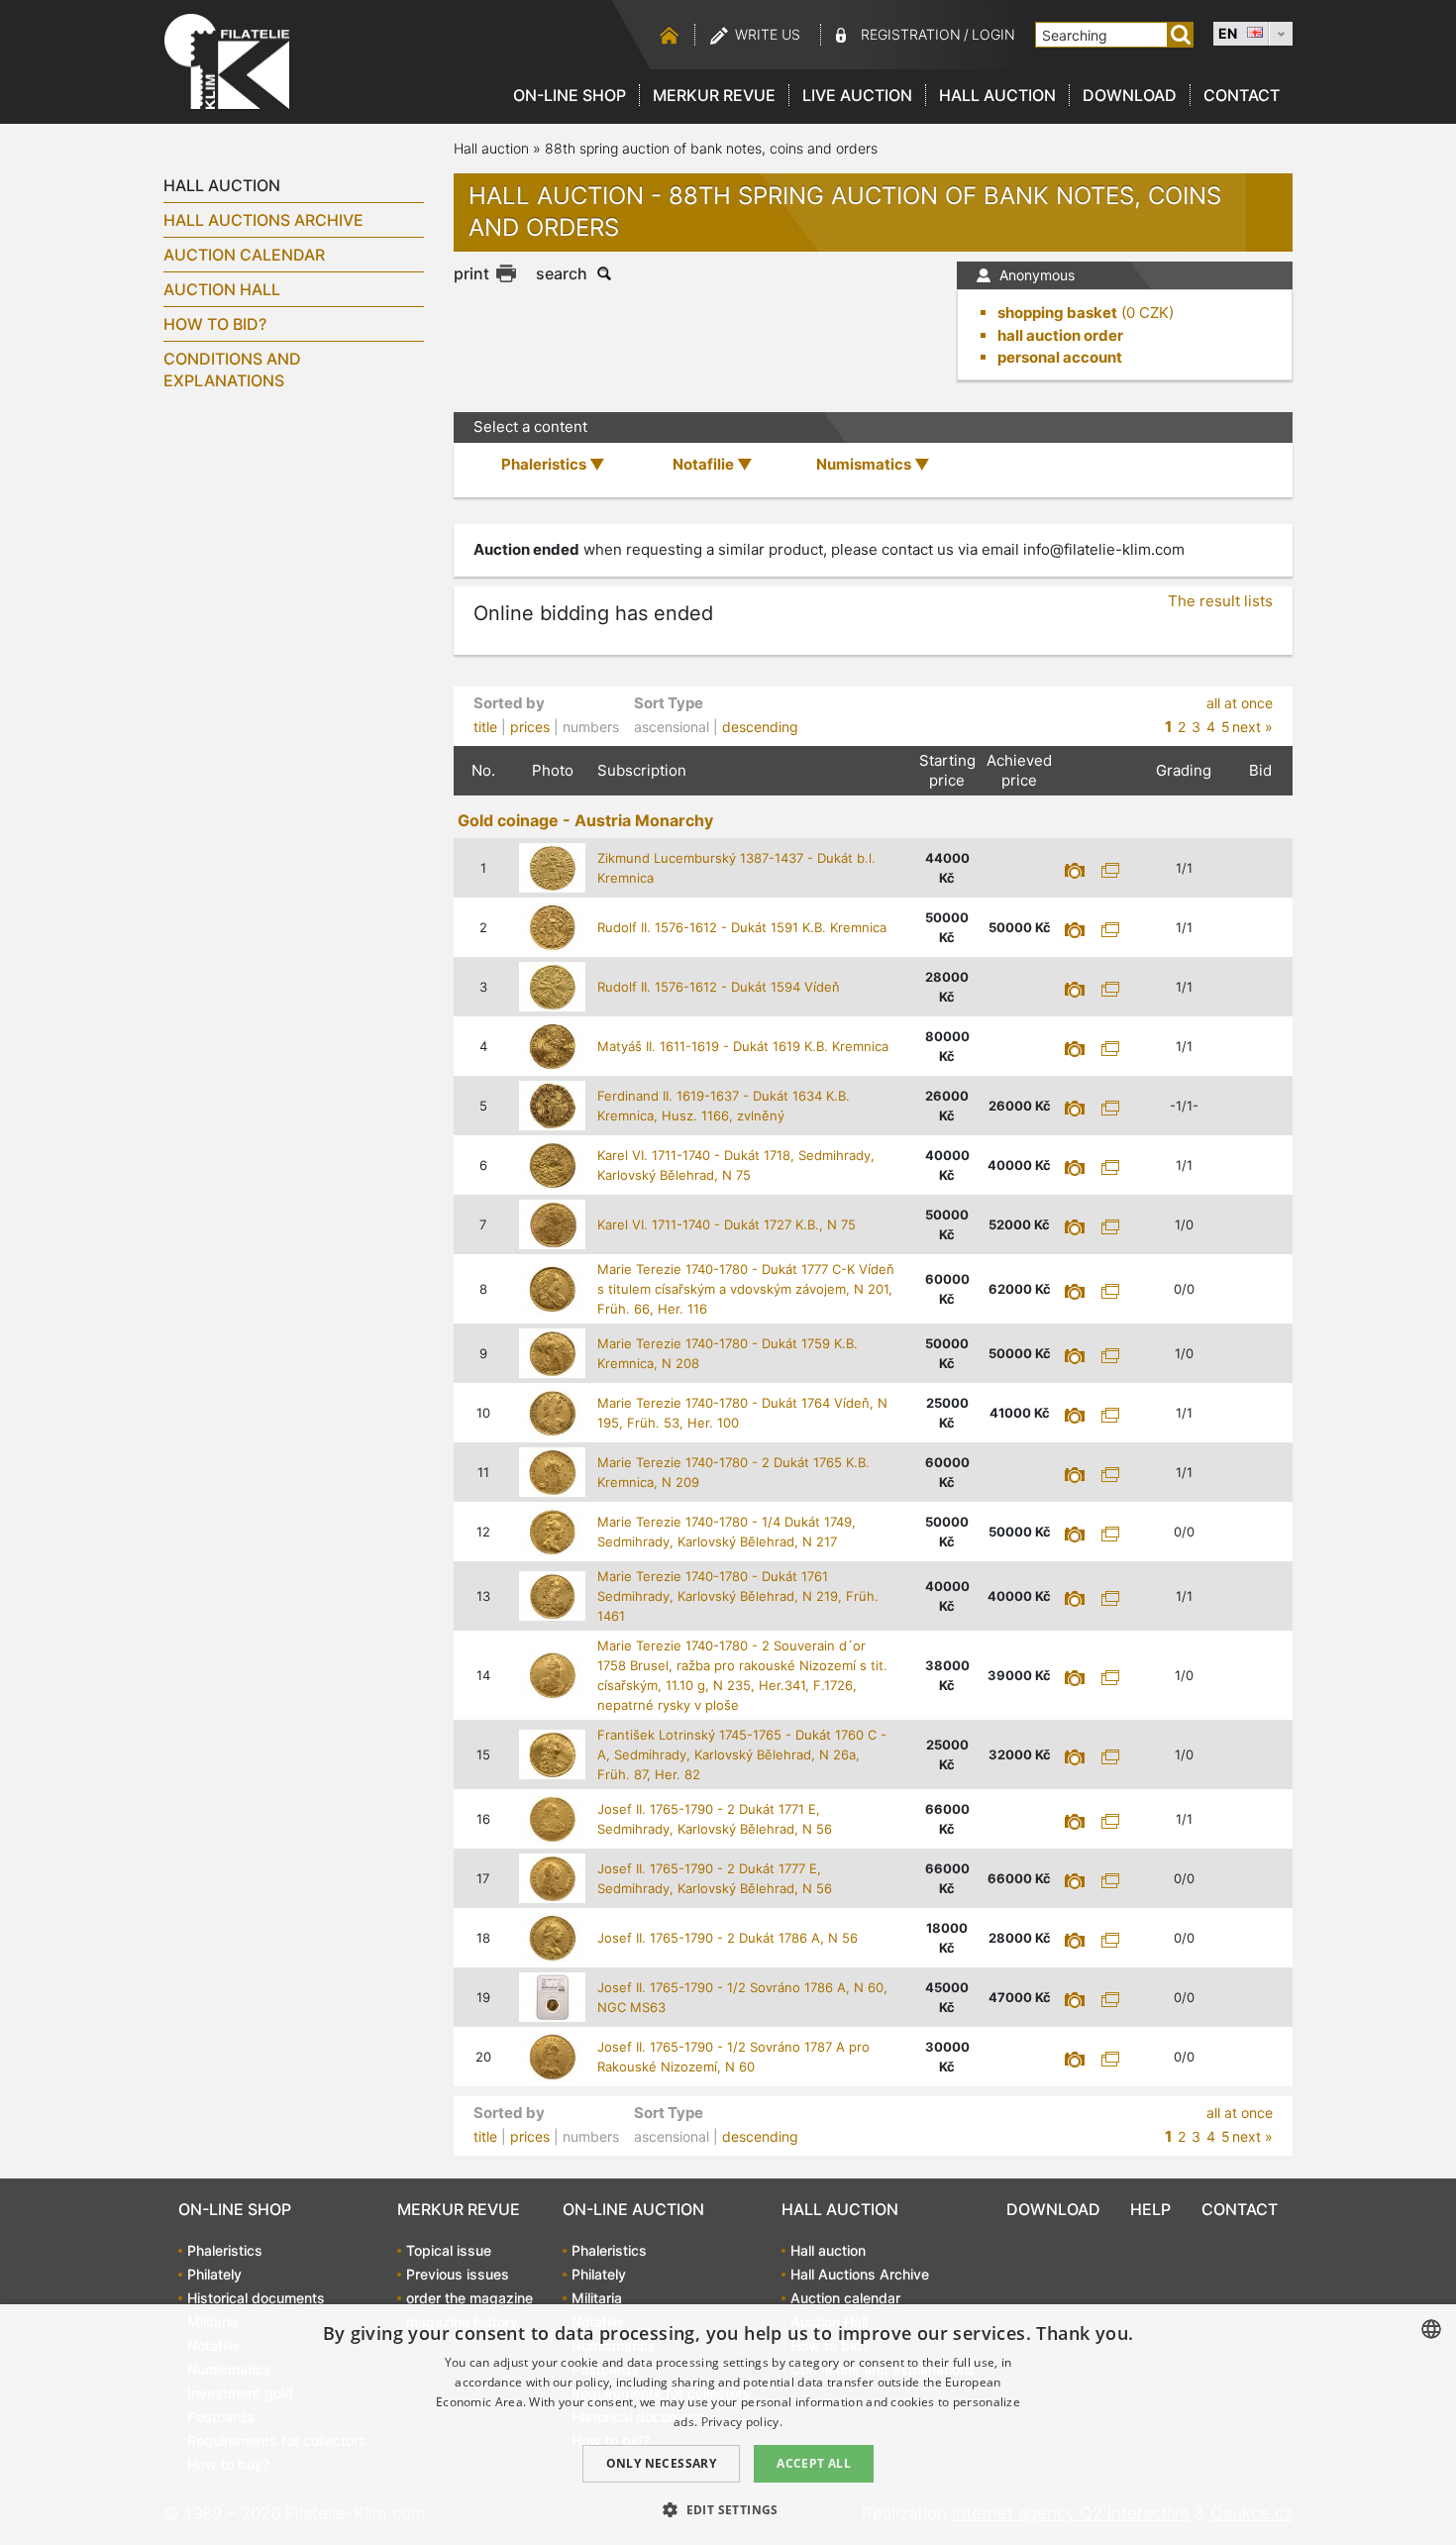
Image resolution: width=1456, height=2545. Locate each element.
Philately (214, 2274)
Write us (768, 34)
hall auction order (1060, 335)
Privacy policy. (742, 2422)
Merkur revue (714, 95)
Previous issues (458, 2274)
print (471, 273)
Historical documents (256, 2298)
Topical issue (449, 2250)
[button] (728, 2509)
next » (1252, 727)
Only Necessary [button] (662, 2463)
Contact (1242, 95)
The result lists (1220, 601)
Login (993, 34)
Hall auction (997, 95)
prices (530, 727)
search (562, 273)
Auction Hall (222, 289)
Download (1130, 95)
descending (760, 727)
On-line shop (570, 95)
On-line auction (633, 2209)
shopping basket (1057, 313)
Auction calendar (244, 255)
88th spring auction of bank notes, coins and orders (711, 148)
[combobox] (1431, 2329)
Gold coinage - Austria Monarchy (585, 820)
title (485, 727)
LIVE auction (857, 95)
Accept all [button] (814, 2463)
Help (1150, 2209)
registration (911, 34)
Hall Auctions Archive (263, 220)
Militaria (597, 2298)
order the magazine (469, 2298)
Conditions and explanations (232, 370)
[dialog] (728, 2425)
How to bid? (215, 324)
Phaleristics (225, 2250)
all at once (1240, 703)
